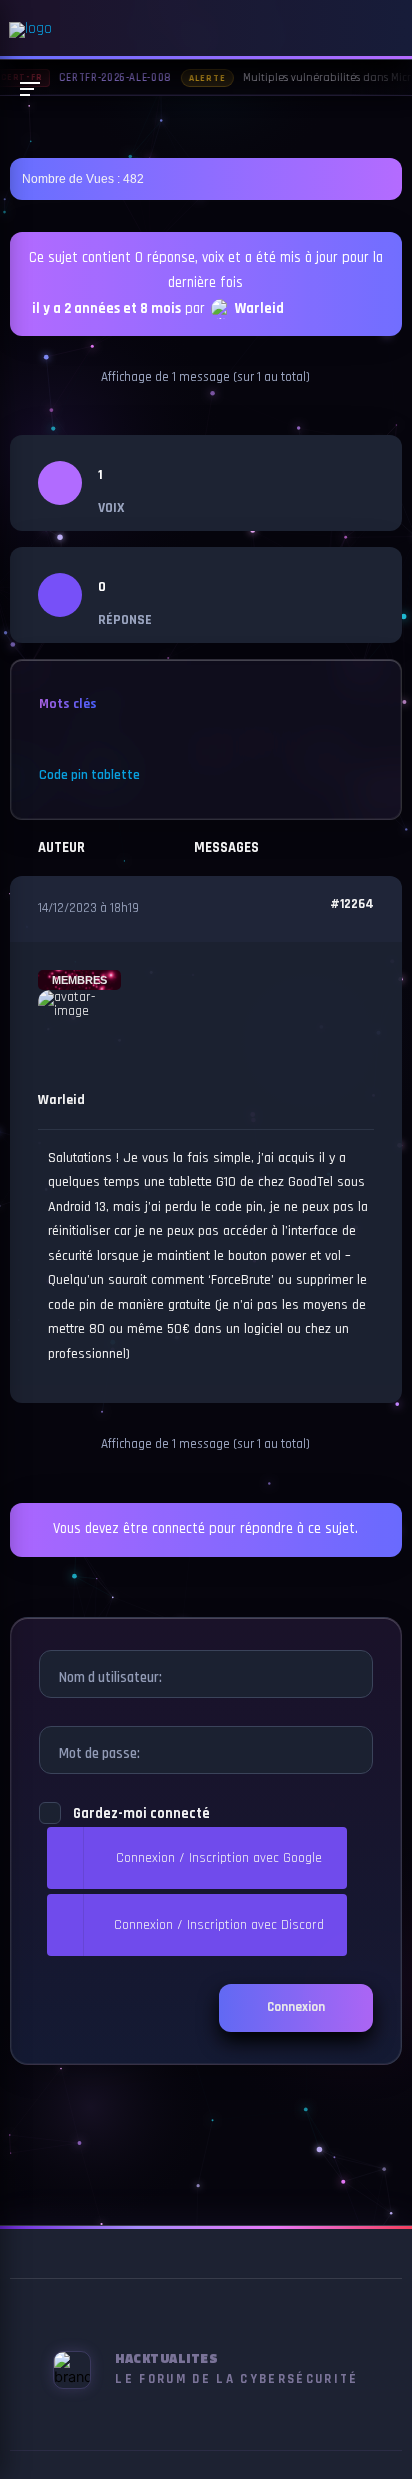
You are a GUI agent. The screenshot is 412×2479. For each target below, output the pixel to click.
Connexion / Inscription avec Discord (219, 1925)
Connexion (296, 2007)
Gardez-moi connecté (141, 1814)
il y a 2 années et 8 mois (106, 309)
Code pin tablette (89, 775)
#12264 (352, 904)
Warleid (259, 309)
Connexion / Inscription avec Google (219, 1858)
